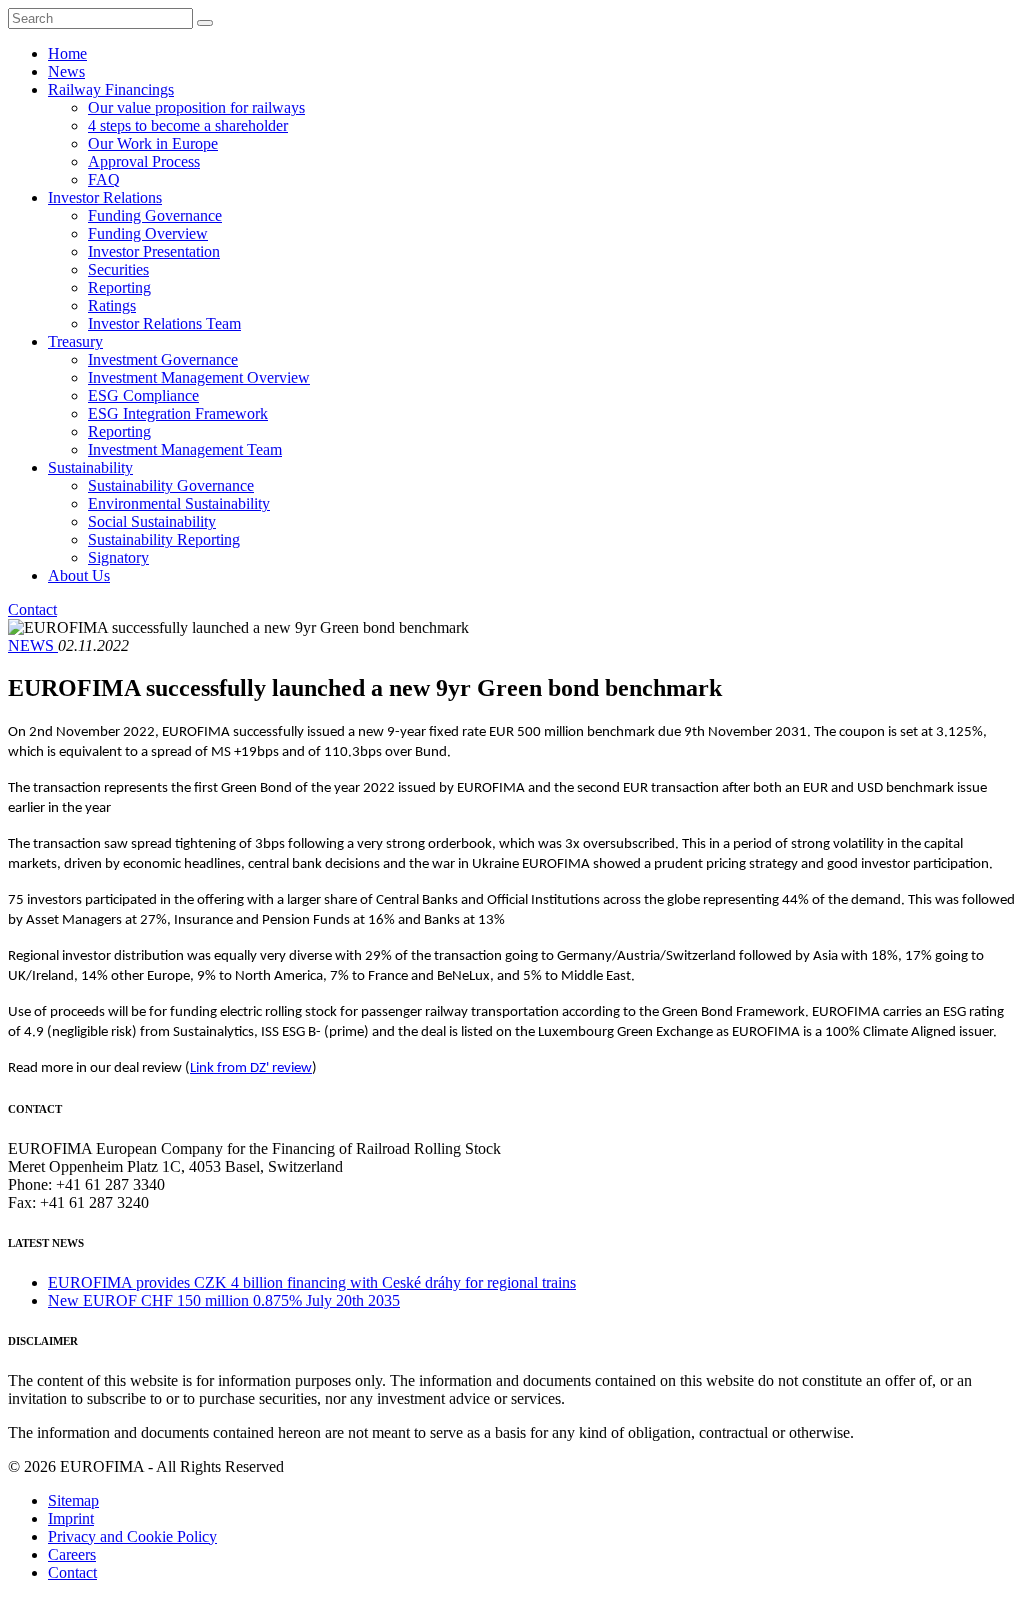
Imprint (71, 1518)
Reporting (119, 287)
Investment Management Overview (199, 377)
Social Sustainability (152, 521)
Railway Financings (111, 89)
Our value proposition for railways (196, 107)
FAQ (104, 179)
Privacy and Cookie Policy (132, 1536)
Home (67, 53)
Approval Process (144, 161)
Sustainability (90, 467)
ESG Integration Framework (178, 413)
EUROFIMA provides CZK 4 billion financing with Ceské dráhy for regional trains (312, 1282)
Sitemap (73, 1500)
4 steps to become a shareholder (188, 125)
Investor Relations (105, 197)
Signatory (118, 557)
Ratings (112, 305)
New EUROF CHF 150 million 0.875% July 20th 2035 (224, 1300)
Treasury (75, 341)
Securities (118, 269)
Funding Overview (148, 233)
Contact (32, 609)
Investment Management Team (185, 449)
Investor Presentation (154, 251)
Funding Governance (155, 215)
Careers (72, 1554)
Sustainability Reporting (164, 539)
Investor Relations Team (164, 323)
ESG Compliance (143, 395)
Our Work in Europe (153, 143)
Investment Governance (163, 359)
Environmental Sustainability (179, 503)
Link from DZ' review (251, 1068)
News (66, 71)
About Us (79, 575)
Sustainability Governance (171, 485)
